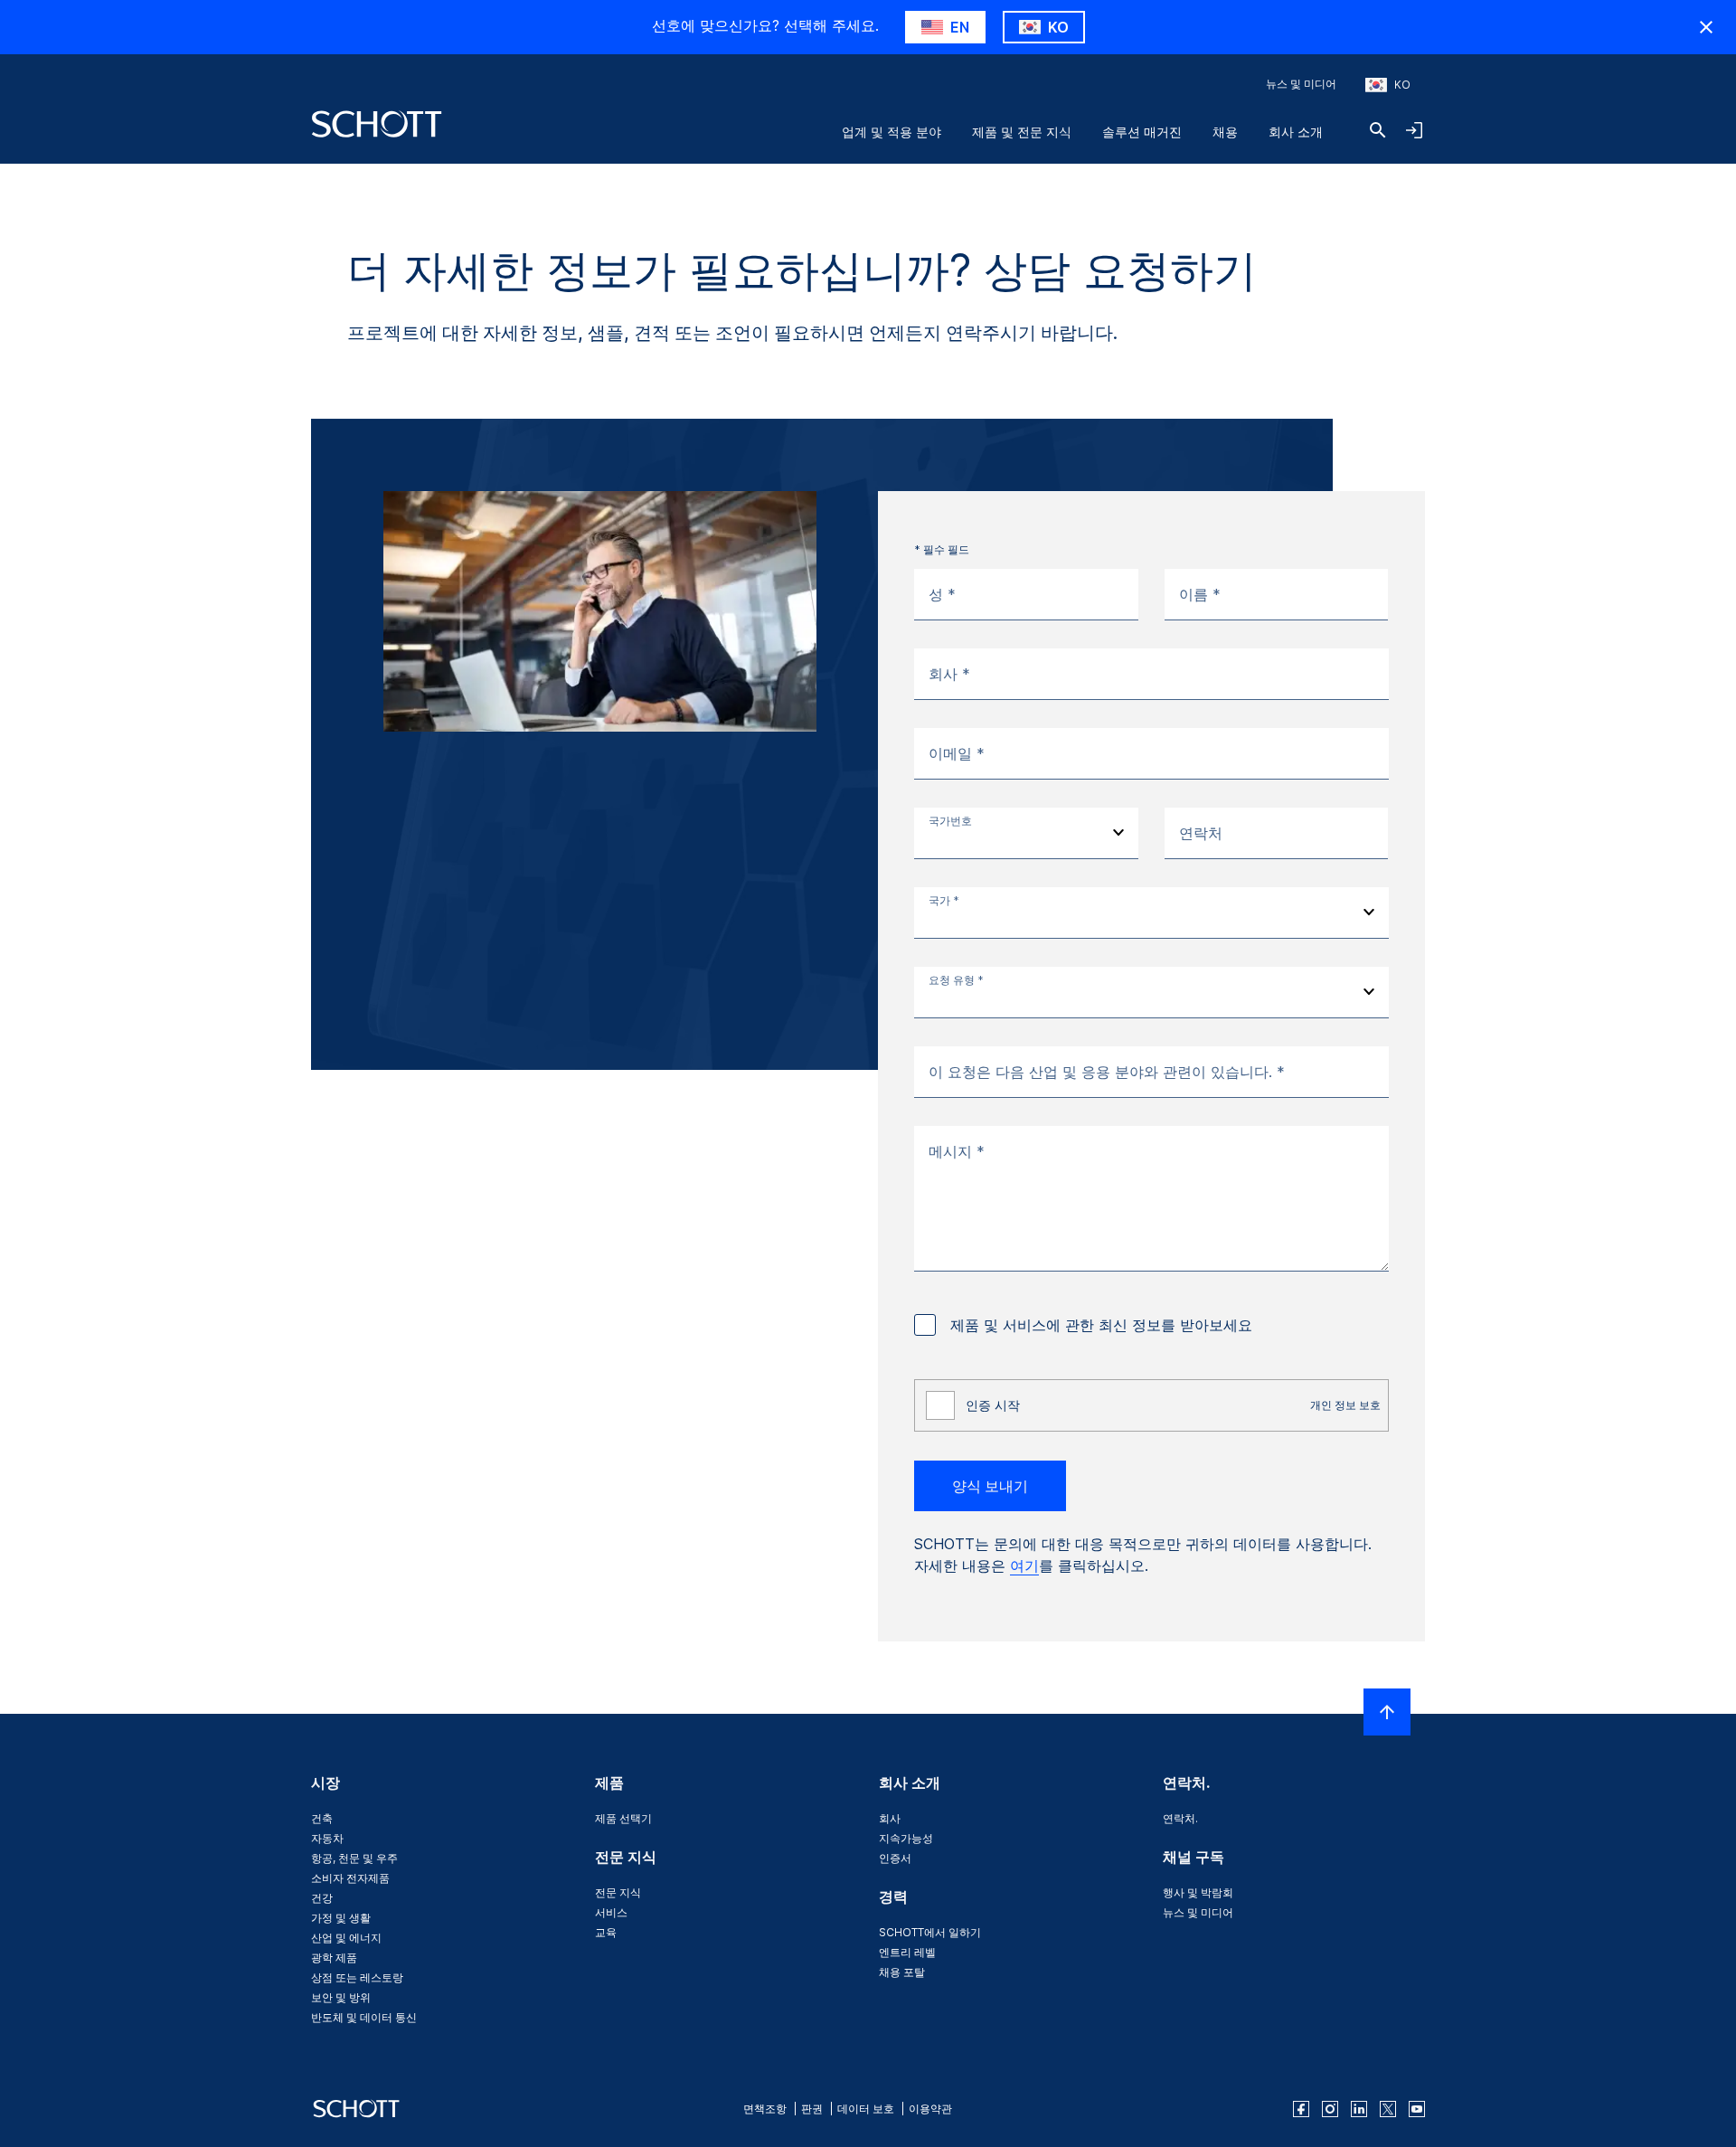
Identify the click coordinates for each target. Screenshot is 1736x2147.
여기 (1024, 1565)
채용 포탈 (902, 1972)
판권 (812, 2109)
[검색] (1378, 130)
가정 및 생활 (341, 1918)
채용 (1225, 132)
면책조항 (765, 2109)
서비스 (611, 1912)
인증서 (895, 1858)
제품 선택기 (623, 1818)
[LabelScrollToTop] (1387, 1712)
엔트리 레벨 (907, 1952)
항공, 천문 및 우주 (354, 1858)
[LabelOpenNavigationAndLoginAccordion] (1414, 130)
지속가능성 (906, 1838)
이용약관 (930, 2109)
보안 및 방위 (341, 1997)
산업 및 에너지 (346, 1938)
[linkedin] (1359, 2109)
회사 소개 (1296, 132)
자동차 (327, 1838)
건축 (322, 1818)
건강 (322, 1898)
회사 (890, 1818)
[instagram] (1330, 2109)
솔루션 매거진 (1142, 132)
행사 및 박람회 (1198, 1892)
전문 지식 (618, 1892)
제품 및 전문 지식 (1022, 132)
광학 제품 (334, 1958)
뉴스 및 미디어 (1301, 84)
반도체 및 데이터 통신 (364, 2017)
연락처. (1180, 1818)
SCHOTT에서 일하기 (930, 1932)
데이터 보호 (866, 2109)
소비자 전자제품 (350, 1878)
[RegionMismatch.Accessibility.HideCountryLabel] (1706, 27)
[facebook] (1301, 2109)
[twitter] (1388, 2109)
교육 (606, 1932)
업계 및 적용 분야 (892, 132)
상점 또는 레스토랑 (357, 1977)
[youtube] (1417, 2109)
